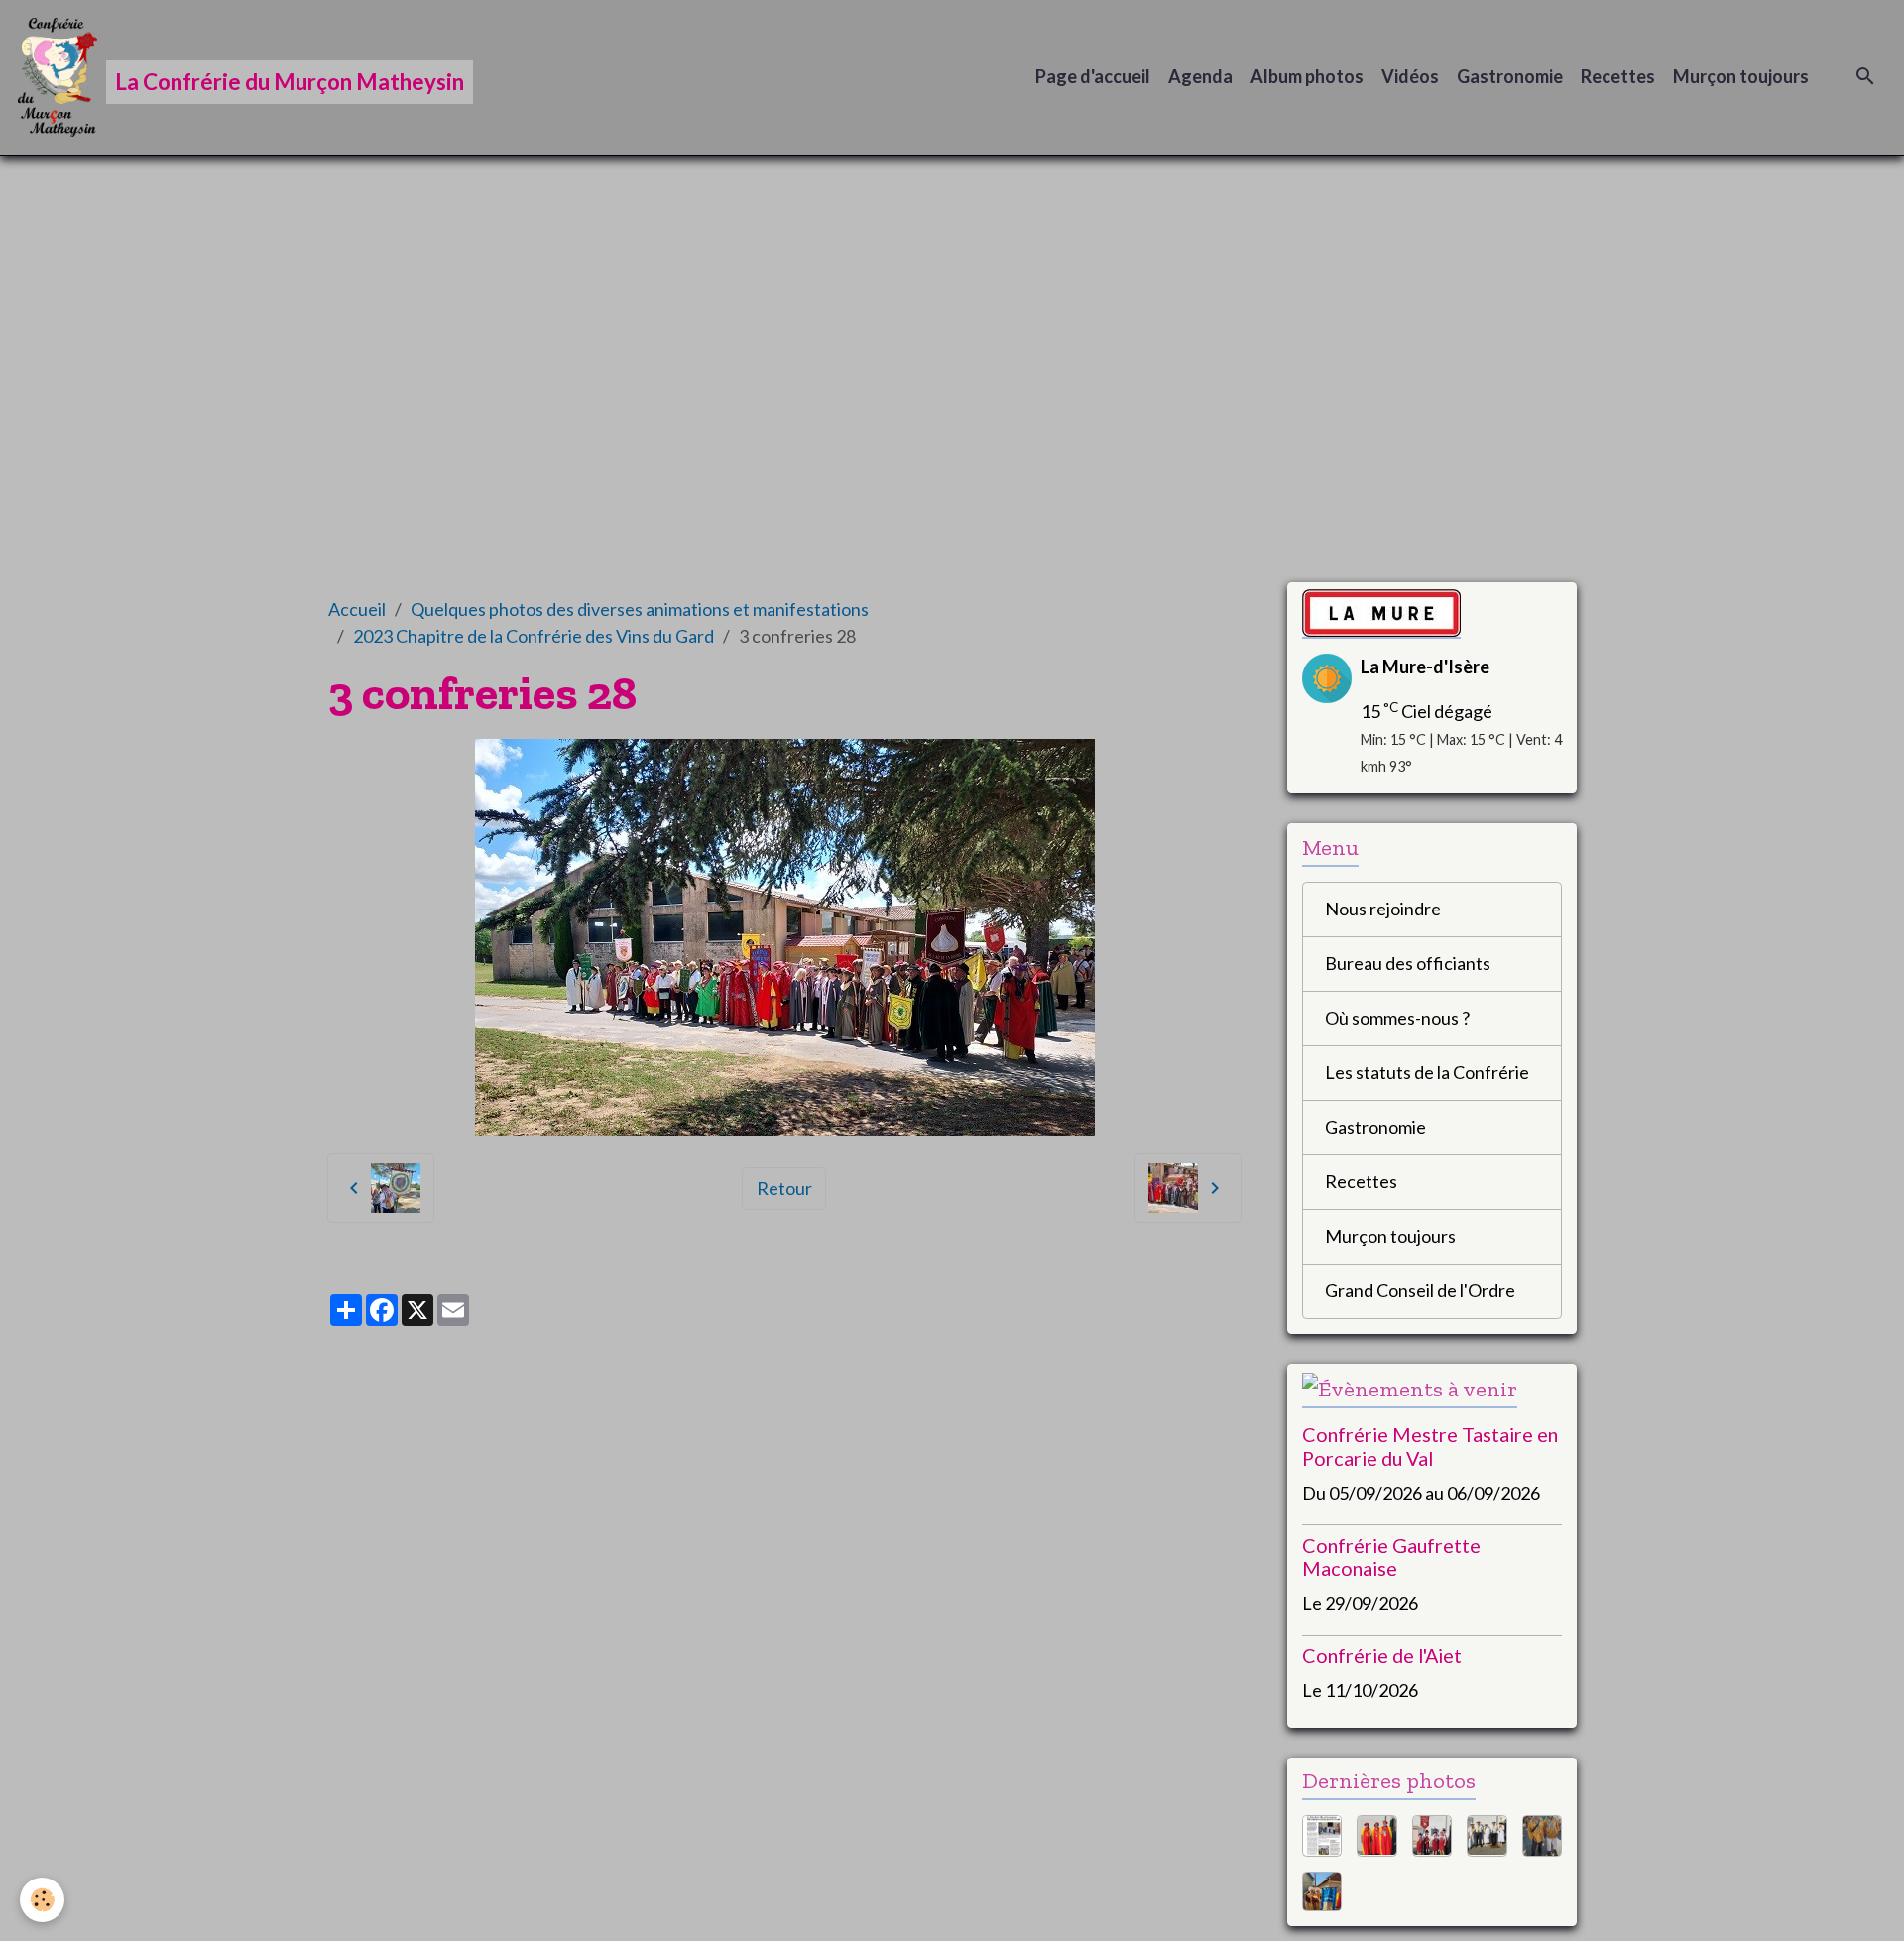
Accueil (357, 609)
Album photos (1307, 76)
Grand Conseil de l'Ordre (1420, 1290)
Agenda (1200, 76)
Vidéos (1410, 76)
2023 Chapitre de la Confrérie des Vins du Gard (534, 636)
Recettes (1618, 76)
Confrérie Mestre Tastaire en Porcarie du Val (1430, 1446)
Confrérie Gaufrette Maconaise (1391, 1557)
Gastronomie (1510, 76)
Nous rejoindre (1383, 909)
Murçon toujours (1741, 76)
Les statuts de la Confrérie (1427, 1072)
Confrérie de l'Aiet (1382, 1655)
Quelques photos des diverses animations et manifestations (640, 609)
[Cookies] (42, 1900)
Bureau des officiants (1408, 963)
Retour (784, 1188)
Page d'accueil (1093, 76)
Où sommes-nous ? (1397, 1018)
